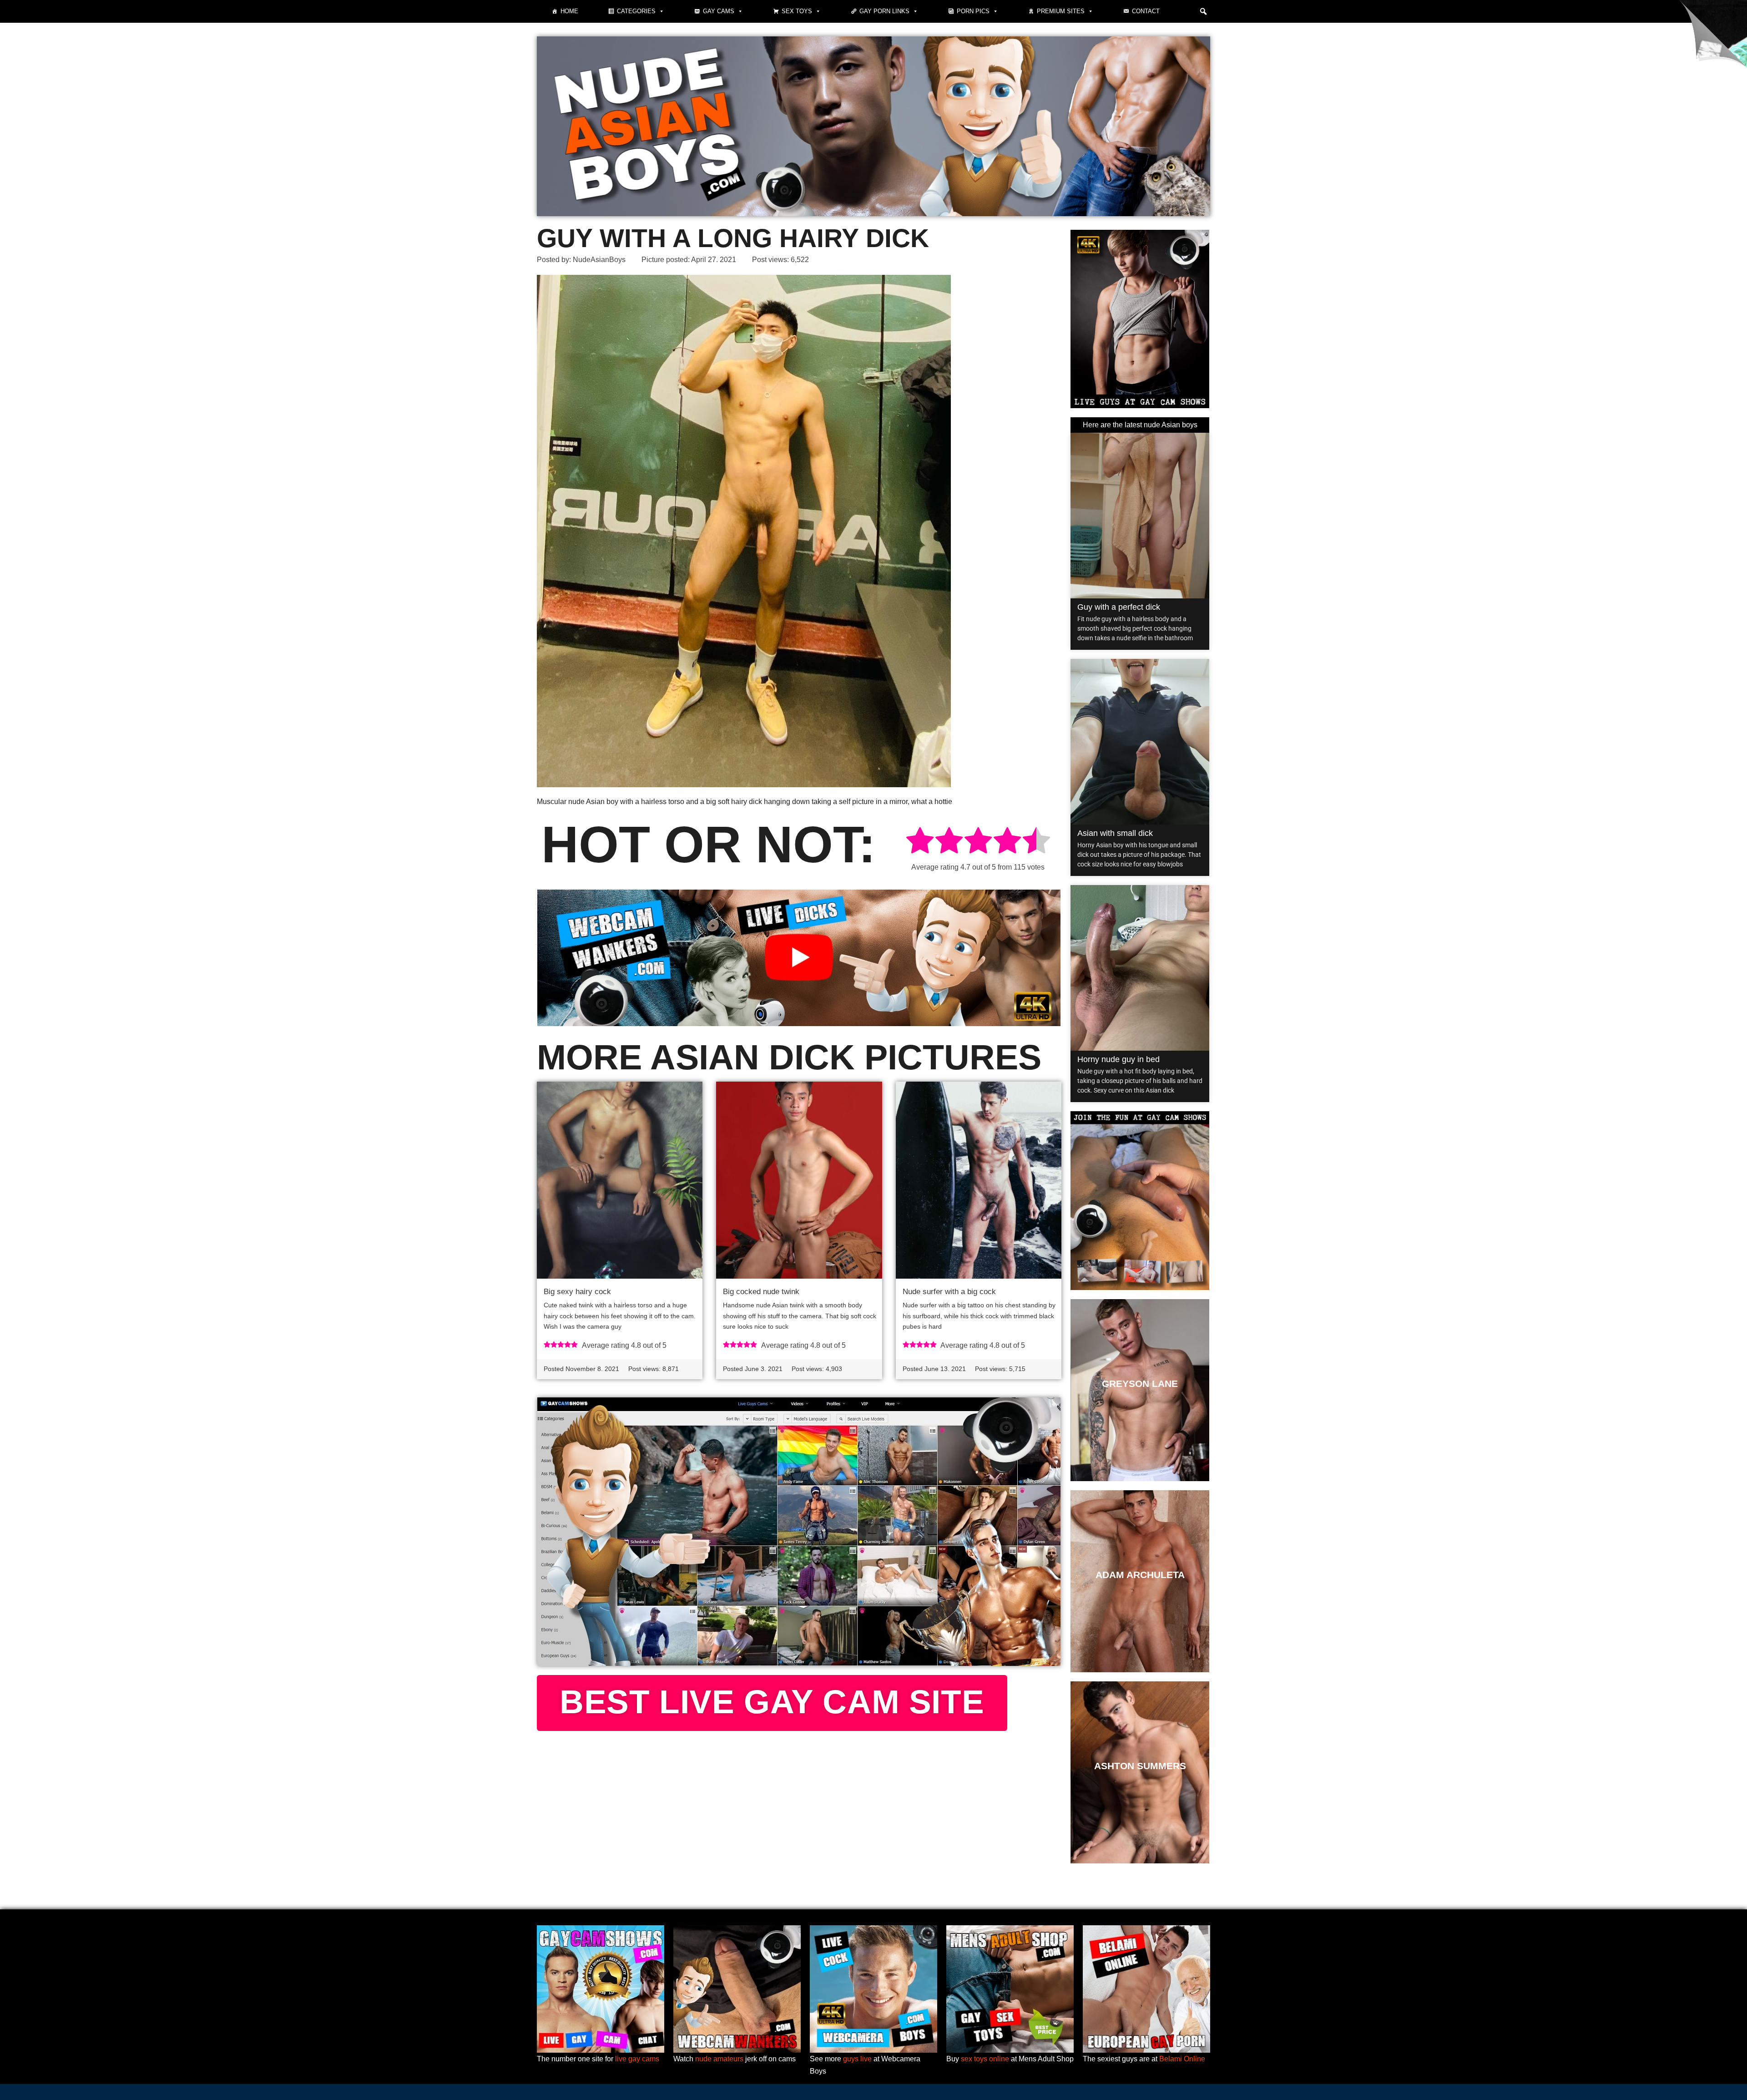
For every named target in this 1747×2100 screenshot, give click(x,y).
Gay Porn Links (884, 11)
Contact (1146, 11)
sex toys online (985, 2059)
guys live (857, 2059)
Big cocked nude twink (761, 1292)
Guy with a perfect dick (1119, 607)
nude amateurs (719, 2059)
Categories (636, 11)
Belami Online (1182, 2059)
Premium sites (1061, 11)
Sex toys (797, 11)
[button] (1203, 11)
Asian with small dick (1115, 833)
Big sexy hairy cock (577, 1292)
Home (569, 11)
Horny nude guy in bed (1118, 1059)
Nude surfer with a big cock (949, 1292)
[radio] (920, 842)
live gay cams (637, 2059)
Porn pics (973, 11)
